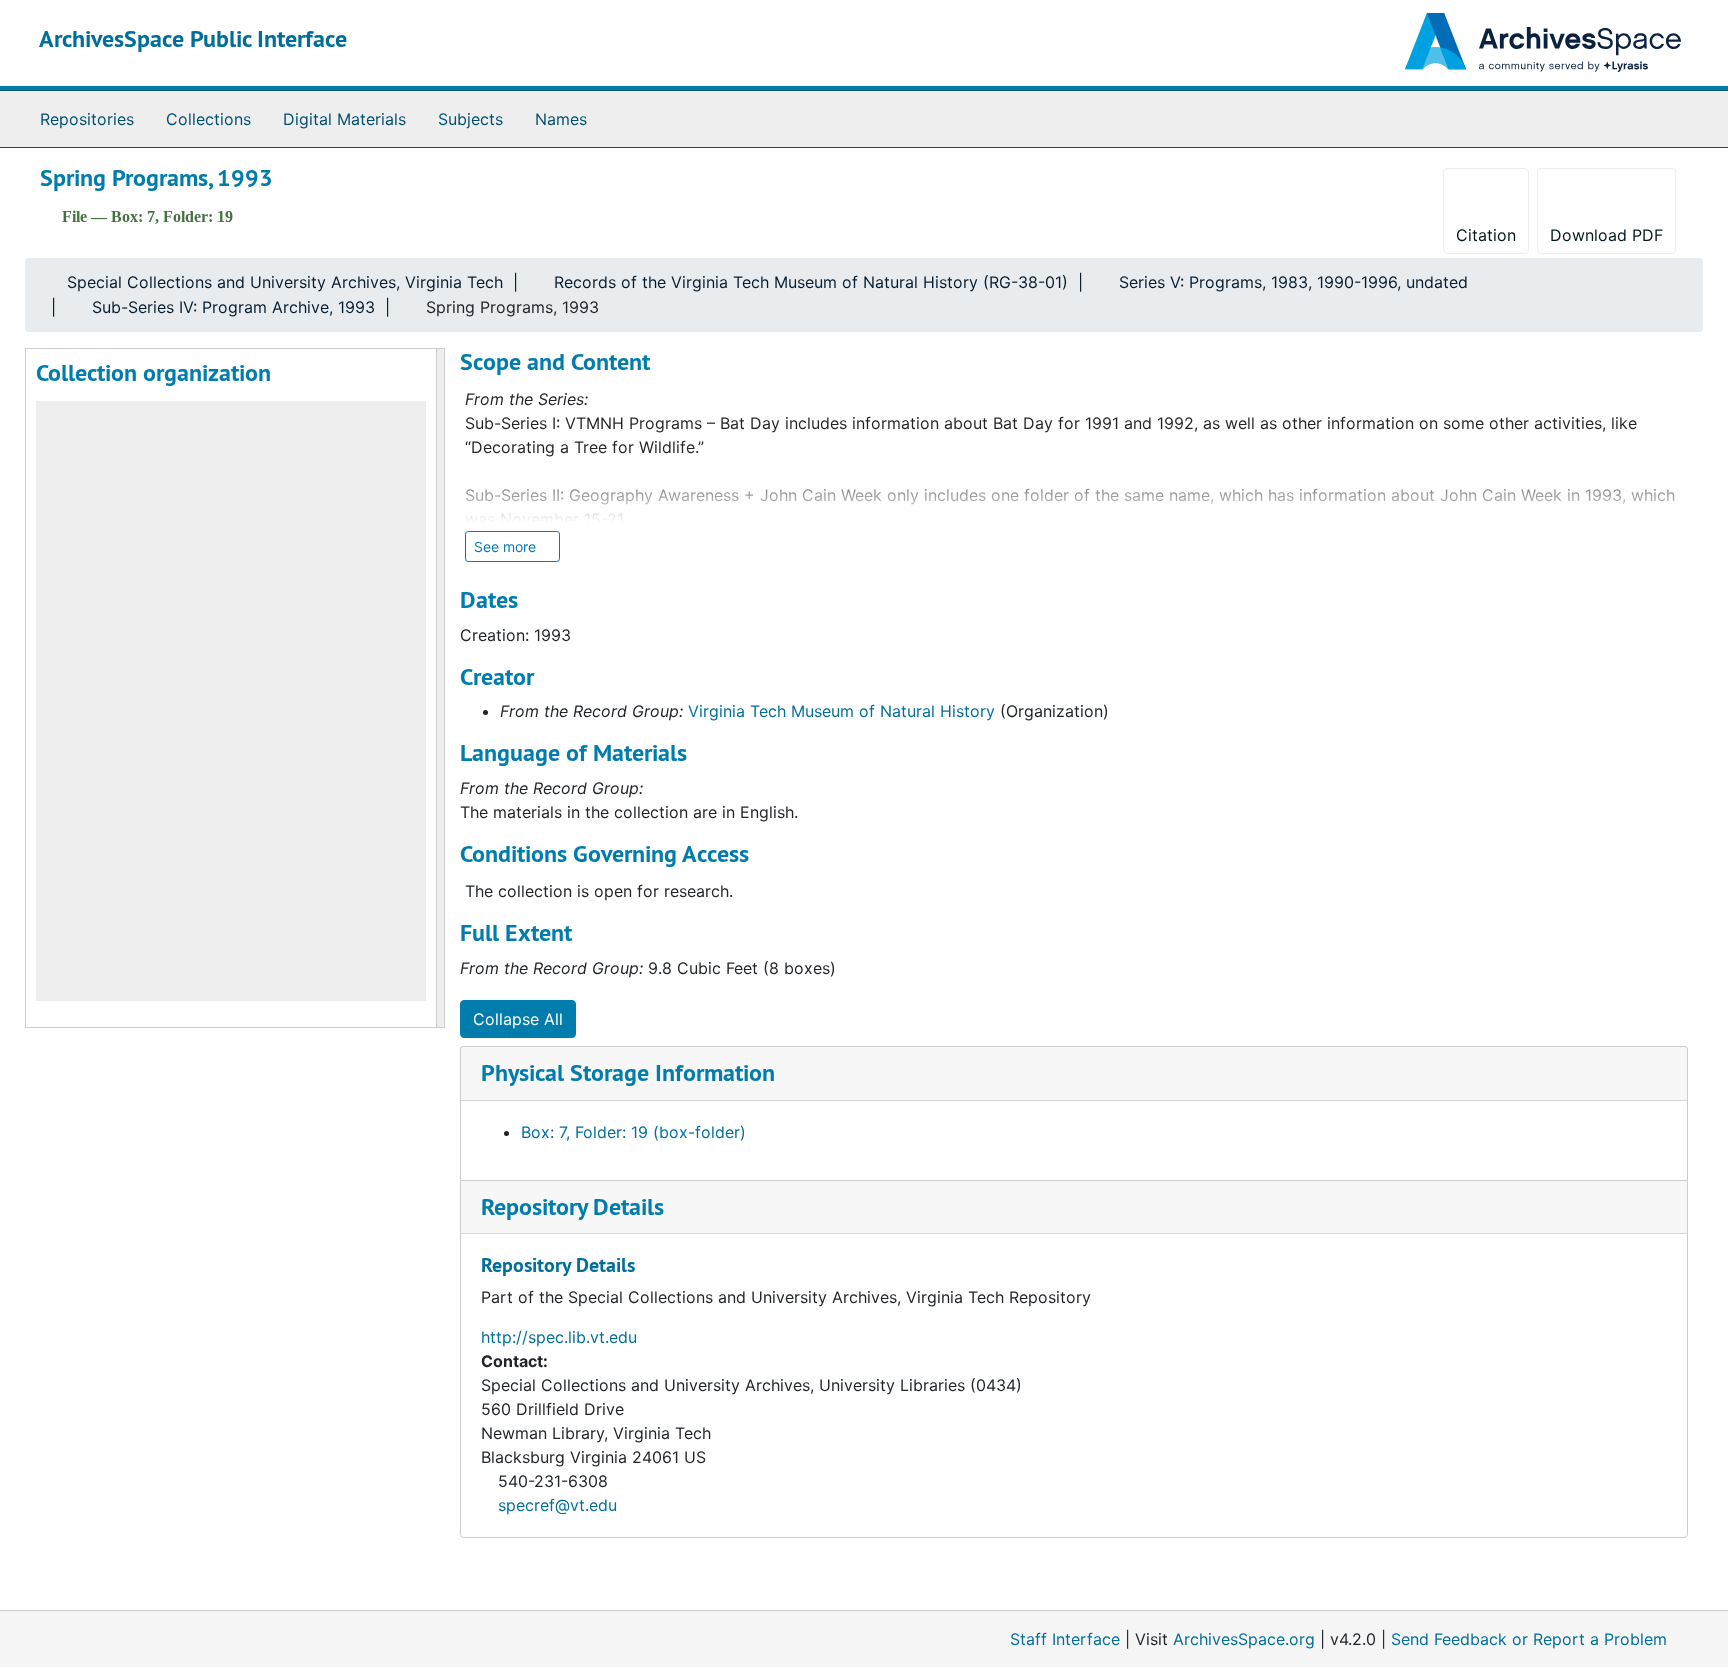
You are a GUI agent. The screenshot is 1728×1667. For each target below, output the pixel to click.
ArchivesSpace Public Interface (193, 38)
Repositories (87, 119)
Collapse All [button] (518, 1019)
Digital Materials (344, 119)
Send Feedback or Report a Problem (1529, 1639)
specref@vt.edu (557, 1505)
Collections (208, 119)
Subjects (470, 119)
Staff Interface (1065, 1639)
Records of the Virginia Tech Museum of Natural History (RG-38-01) (811, 282)
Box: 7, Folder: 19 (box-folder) (633, 1132)
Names (561, 119)
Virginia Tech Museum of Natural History (841, 711)
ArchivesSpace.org (1244, 1639)
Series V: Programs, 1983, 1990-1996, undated (1293, 282)
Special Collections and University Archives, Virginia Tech (285, 282)
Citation (1486, 235)
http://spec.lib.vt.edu (559, 1337)
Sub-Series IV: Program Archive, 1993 (233, 307)
